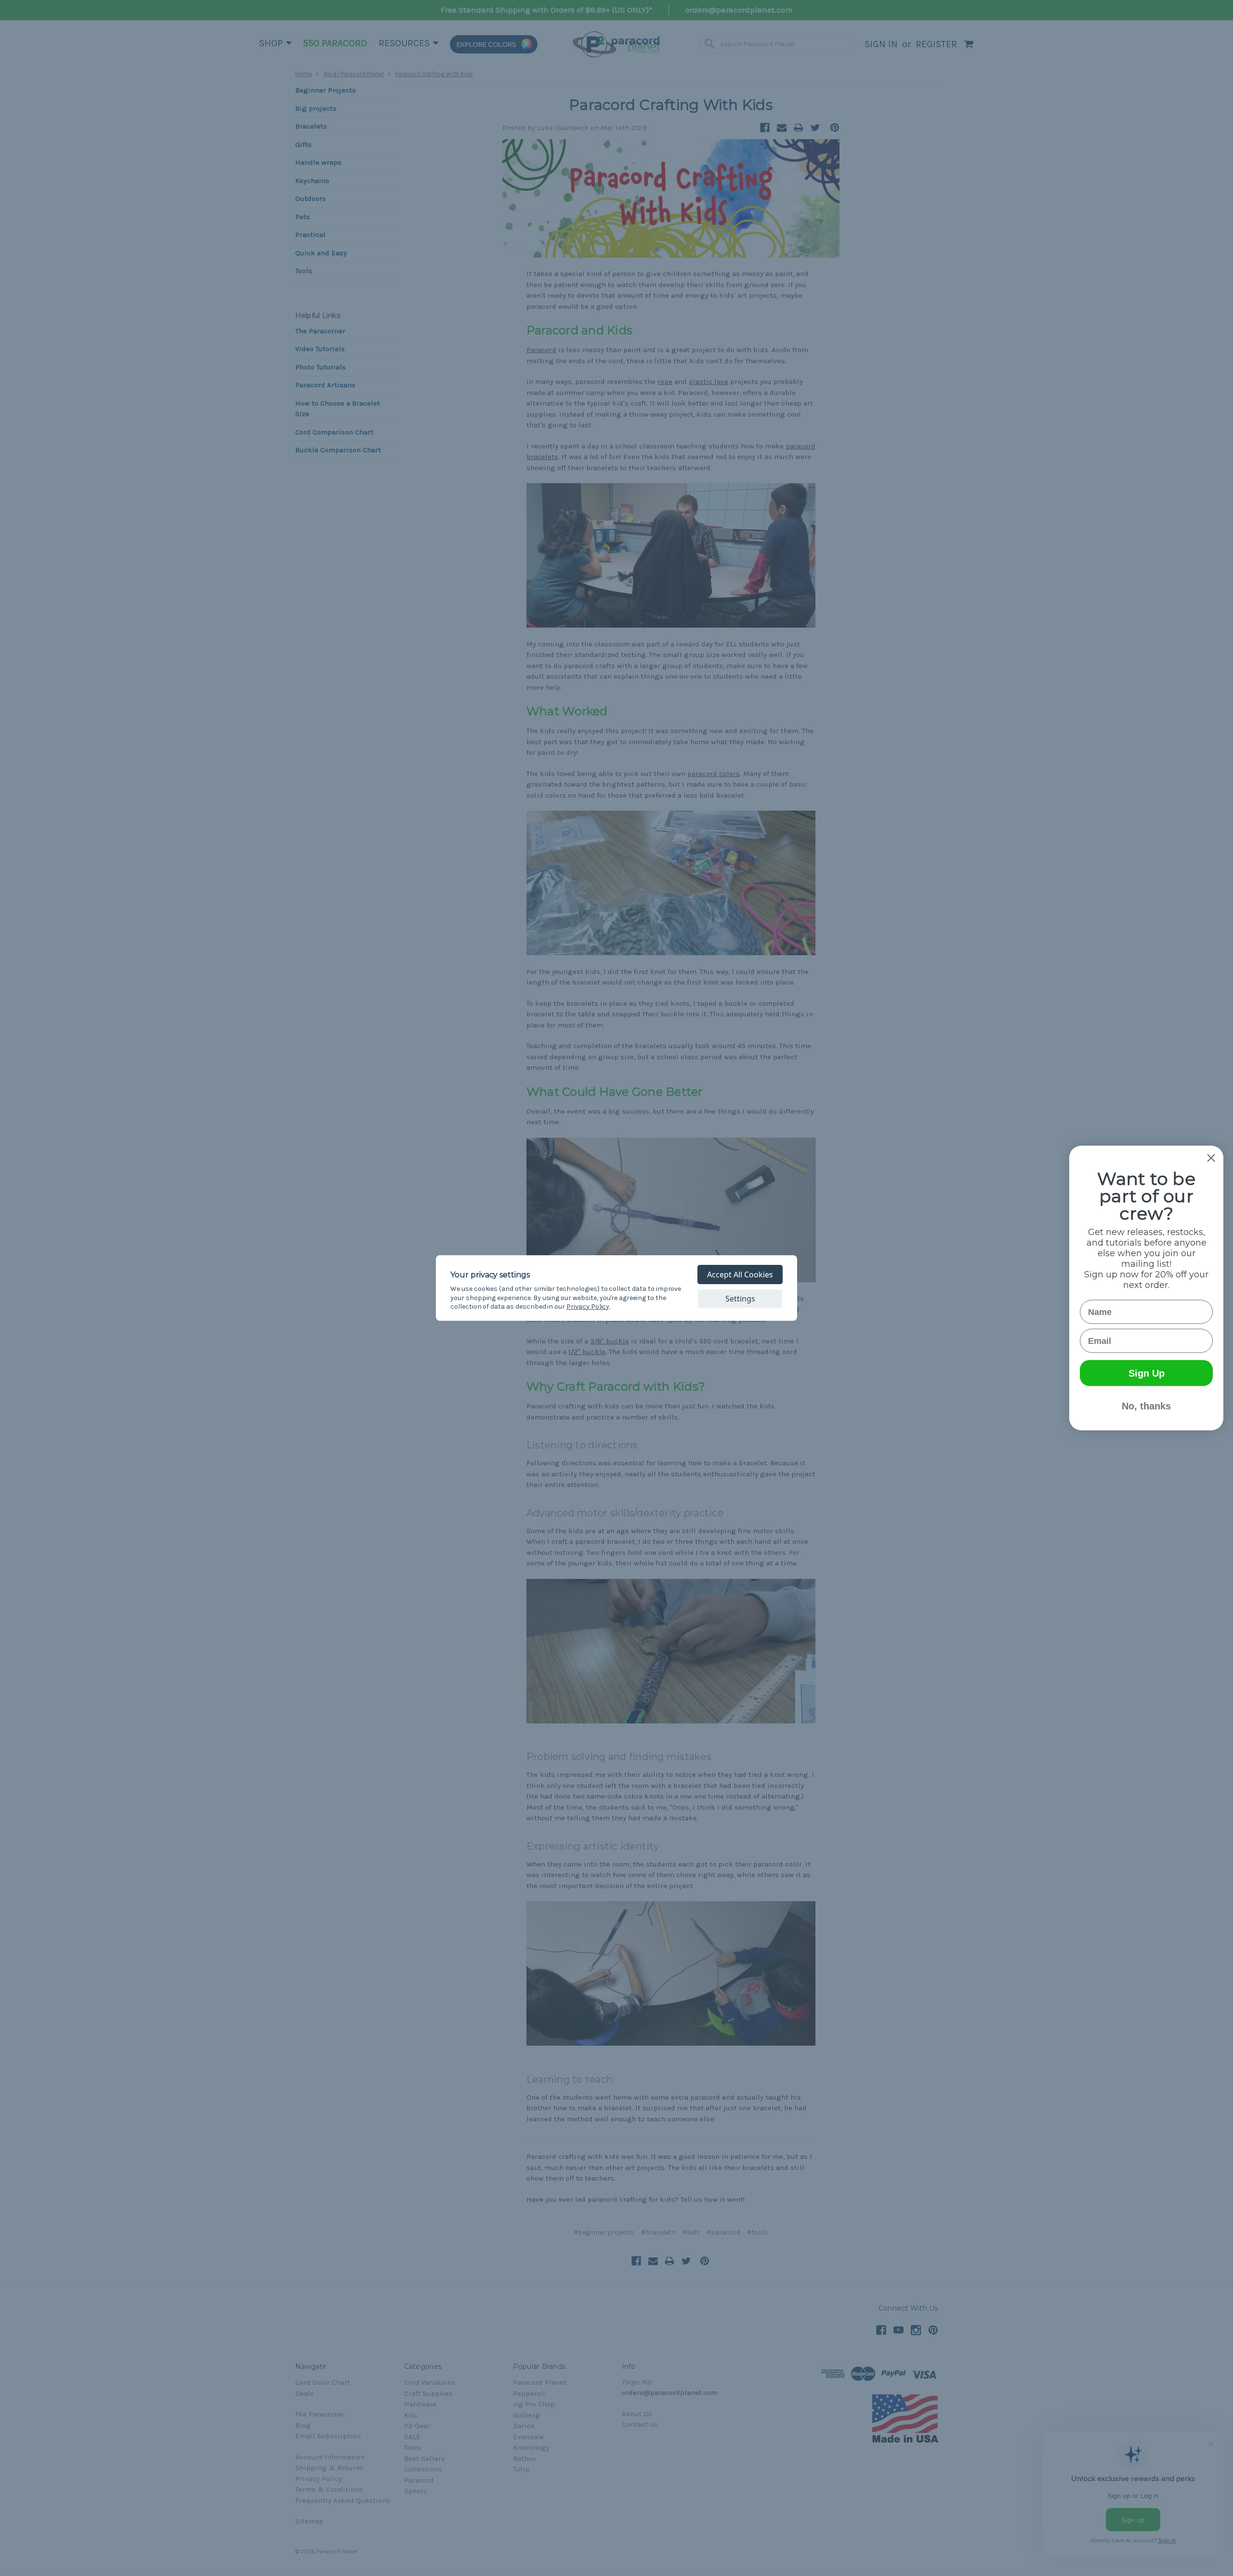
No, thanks (1146, 1406)
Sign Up (1147, 1373)
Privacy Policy (588, 1307)
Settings (740, 1299)
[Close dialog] (1211, 1158)
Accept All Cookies (740, 1275)
